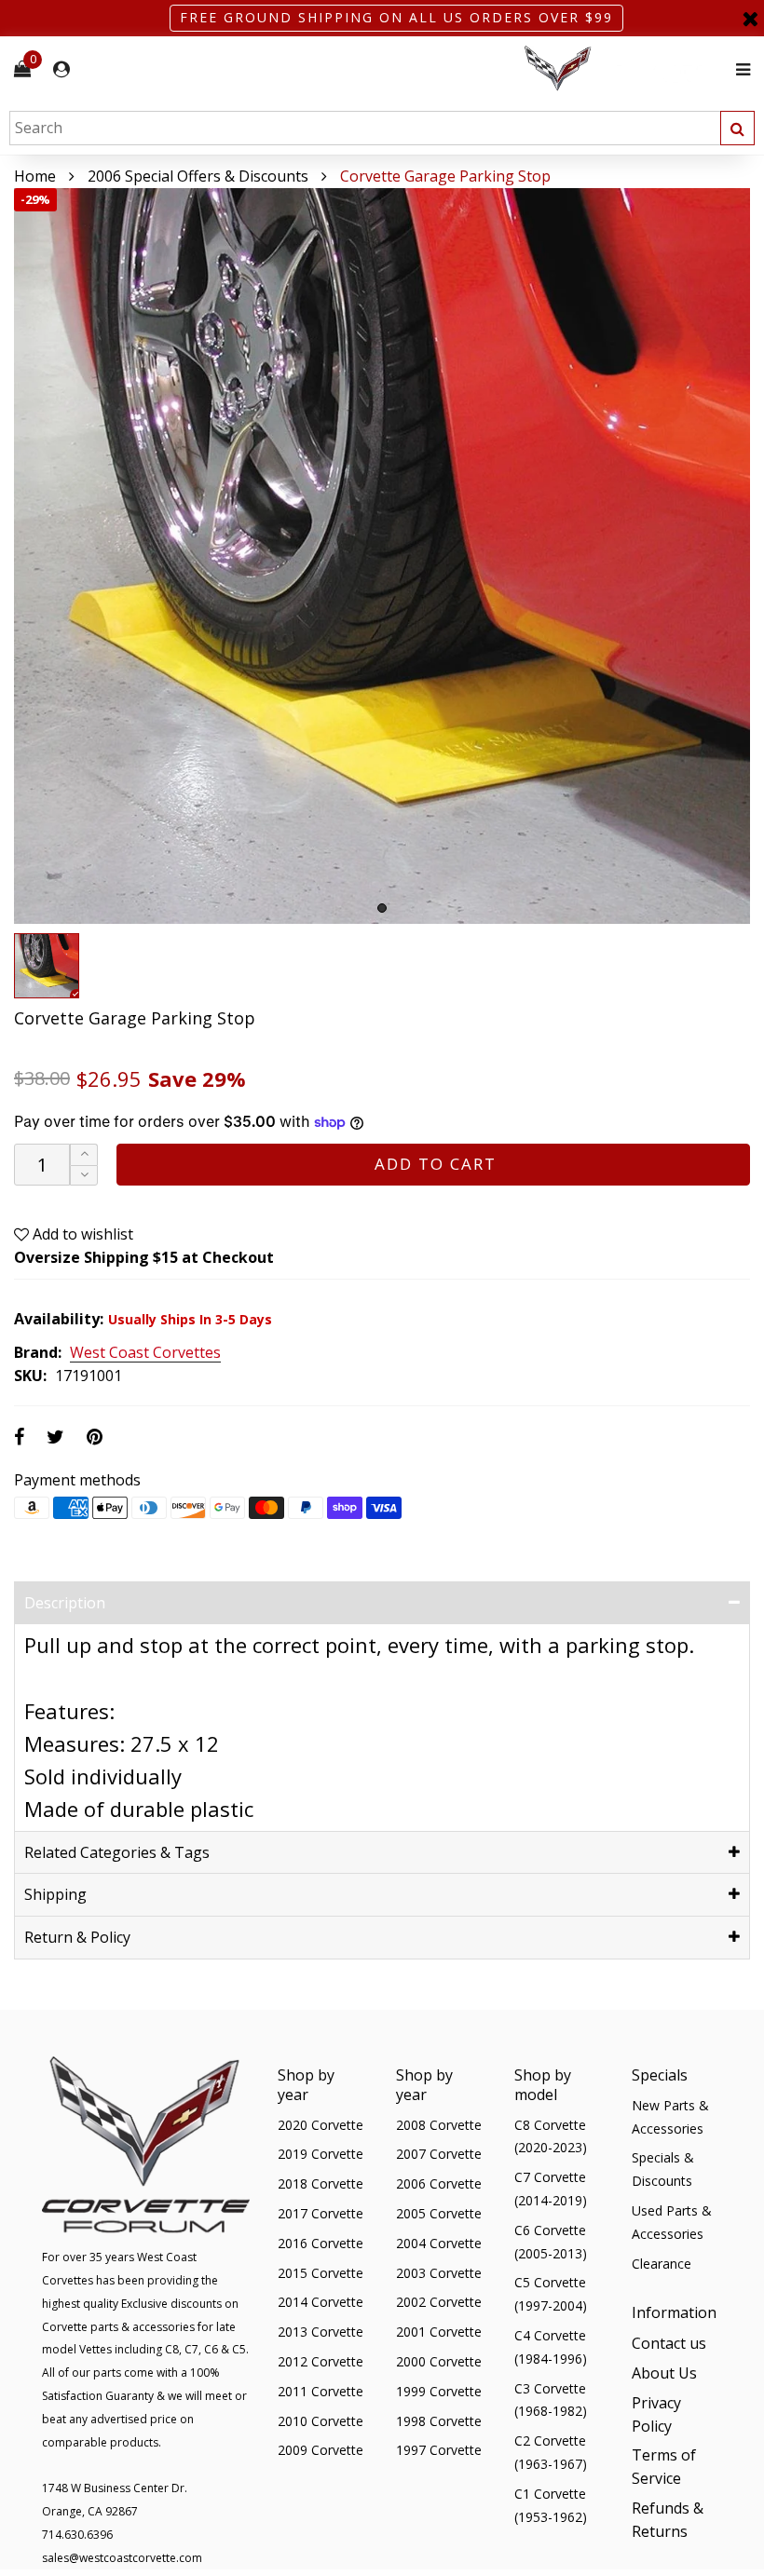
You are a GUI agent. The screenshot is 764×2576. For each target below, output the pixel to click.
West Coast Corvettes (145, 1353)
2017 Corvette (321, 2213)
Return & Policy (77, 1937)
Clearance (662, 2264)
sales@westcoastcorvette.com (122, 2558)
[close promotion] (750, 18)
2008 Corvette (439, 2125)
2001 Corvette (439, 2332)
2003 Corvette (439, 2273)
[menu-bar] (738, 69)
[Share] (19, 1437)
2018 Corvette (321, 2183)
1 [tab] (382, 908)
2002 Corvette (439, 2302)
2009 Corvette (321, 2450)
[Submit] (737, 128)
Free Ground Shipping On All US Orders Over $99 (396, 17)
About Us (664, 2373)
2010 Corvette (321, 2421)
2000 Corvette (439, 2361)
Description (65, 1603)
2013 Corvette (321, 2332)
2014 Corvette (321, 2302)
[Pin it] (95, 1437)
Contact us (669, 2343)
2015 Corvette (321, 2273)
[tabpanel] (382, 556)
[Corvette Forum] (624, 69)
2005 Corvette (439, 2213)
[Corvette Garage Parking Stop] (382, 556)
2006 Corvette (439, 2183)
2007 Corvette (439, 2154)
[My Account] (61, 69)
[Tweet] (55, 1437)
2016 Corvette (321, 2243)
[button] (84, 1176)
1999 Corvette (439, 2391)
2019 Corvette (321, 2154)
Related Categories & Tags (117, 1852)
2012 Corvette (321, 2361)
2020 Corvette (321, 2125)
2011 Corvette (321, 2391)
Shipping (55, 1894)
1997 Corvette (439, 2450)
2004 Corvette (439, 2243)
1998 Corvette (439, 2421)
